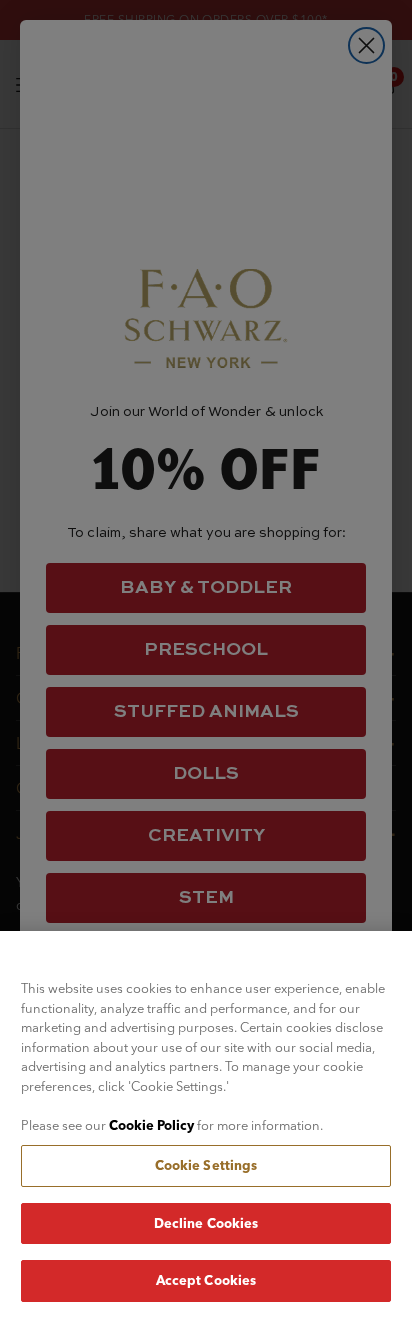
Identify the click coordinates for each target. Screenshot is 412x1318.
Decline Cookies (206, 1223)
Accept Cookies (206, 1280)
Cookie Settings (206, 1165)
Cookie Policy (151, 1125)
